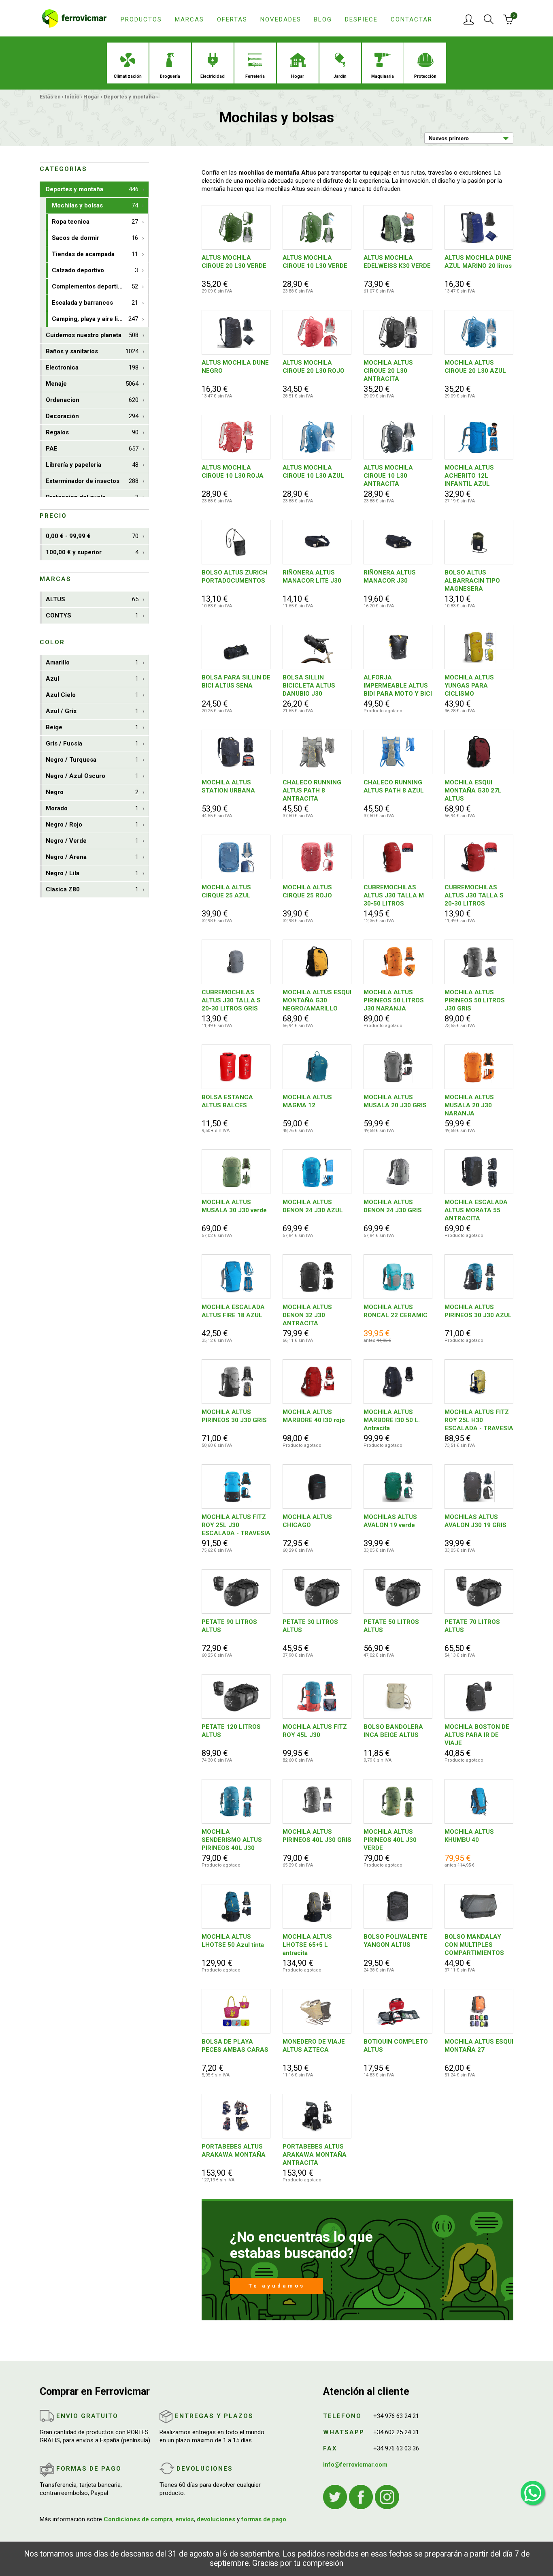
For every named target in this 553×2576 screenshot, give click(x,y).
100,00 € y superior (92, 552)
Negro (92, 792)
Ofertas (232, 19)
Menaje (92, 384)
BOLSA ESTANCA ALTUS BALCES (227, 1101)
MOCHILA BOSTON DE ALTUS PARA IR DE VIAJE (477, 1735)
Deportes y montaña (129, 97)
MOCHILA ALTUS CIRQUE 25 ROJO (307, 891)
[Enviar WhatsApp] (533, 2493)
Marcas (189, 19)
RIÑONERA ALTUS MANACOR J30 (390, 577)
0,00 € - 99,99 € (92, 536)
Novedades (281, 19)
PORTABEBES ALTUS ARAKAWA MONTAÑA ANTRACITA (315, 2155)
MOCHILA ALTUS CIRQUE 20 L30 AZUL (475, 367)
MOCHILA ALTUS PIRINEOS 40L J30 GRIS (317, 1836)
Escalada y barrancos (95, 303)
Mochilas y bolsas (95, 205)
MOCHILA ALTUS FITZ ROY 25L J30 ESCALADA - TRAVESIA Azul (236, 1525)
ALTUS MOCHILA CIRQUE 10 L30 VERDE (315, 262)
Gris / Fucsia (92, 743)
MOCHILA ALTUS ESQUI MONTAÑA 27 (479, 2046)
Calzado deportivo (95, 270)
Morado (92, 808)
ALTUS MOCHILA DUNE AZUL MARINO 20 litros (478, 262)
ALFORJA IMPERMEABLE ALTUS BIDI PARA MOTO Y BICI (398, 686)
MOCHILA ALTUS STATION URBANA (228, 786)
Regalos (92, 432)
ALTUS (92, 599)
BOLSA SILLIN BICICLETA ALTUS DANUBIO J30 (309, 686)
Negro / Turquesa (92, 760)
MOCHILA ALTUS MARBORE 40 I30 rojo (314, 1416)
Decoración (92, 416)
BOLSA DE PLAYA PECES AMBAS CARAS (235, 2046)
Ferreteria (255, 76)
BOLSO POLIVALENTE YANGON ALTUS (395, 1941)
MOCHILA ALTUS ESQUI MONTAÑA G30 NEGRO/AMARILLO (317, 1000)
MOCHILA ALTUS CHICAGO (307, 1521)
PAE (92, 449)
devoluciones (216, 2519)
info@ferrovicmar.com (355, 2465)
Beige (92, 727)
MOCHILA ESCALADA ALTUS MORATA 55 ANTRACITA (476, 1210)
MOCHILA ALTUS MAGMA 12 (307, 1101)
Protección (425, 76)
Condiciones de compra (138, 2519)
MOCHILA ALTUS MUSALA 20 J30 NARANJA (469, 1105)
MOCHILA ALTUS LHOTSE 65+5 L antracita (307, 1945)
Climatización (128, 76)
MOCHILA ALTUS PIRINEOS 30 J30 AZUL (478, 1311)
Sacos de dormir (95, 238)
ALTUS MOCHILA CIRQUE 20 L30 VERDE (234, 262)
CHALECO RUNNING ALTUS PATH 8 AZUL (394, 786)
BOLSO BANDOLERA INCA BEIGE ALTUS (393, 1731)
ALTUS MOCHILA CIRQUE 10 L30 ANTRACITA (388, 476)
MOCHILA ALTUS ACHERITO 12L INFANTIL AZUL (469, 476)
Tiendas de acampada (95, 254)
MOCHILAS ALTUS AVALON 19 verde (390, 1521)
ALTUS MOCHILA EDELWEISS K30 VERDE (397, 262)
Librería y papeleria (92, 465)
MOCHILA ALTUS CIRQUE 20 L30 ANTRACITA (388, 371)
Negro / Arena (92, 857)
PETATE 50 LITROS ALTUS (391, 1626)
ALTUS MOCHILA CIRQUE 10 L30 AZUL (313, 472)
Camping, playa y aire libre (95, 319)
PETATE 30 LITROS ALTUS (310, 1626)
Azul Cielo (92, 695)
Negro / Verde (92, 841)
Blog (323, 19)
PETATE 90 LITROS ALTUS (229, 1626)
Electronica (92, 367)
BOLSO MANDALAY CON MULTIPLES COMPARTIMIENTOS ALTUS (474, 1945)
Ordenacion (92, 400)
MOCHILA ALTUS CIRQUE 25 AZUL (226, 891)
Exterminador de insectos (92, 481)
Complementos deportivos (95, 286)
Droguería (170, 76)
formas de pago (264, 2519)
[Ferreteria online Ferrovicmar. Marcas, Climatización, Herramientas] (74, 18)
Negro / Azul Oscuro (92, 776)
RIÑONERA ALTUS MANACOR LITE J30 (312, 577)
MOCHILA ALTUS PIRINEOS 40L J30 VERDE (390, 1840)
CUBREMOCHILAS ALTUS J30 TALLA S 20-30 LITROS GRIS (231, 1000)
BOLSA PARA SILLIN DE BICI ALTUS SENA (236, 681)
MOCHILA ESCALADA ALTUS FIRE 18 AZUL (233, 1311)
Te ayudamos (277, 2286)
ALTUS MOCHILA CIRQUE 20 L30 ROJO (314, 367)
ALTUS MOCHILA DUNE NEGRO (235, 367)
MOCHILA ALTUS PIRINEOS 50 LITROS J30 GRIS (475, 1000)
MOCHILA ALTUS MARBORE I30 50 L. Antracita (392, 1420)
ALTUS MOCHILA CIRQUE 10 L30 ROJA (233, 472)
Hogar (298, 76)
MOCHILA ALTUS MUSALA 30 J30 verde (234, 1206)
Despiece (361, 19)
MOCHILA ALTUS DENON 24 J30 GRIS (393, 1206)
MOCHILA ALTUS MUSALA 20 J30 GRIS (395, 1101)
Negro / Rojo (92, 824)
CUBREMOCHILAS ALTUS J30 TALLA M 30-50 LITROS (394, 895)
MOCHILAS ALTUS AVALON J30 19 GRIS (475, 1521)
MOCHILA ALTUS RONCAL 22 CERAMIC (396, 1311)
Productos (141, 19)
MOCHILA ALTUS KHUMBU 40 (469, 1836)
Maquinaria (383, 76)
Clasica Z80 (92, 889)
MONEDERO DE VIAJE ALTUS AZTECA (314, 2046)
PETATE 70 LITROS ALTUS (472, 1626)
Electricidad (213, 76)
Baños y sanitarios (92, 351)
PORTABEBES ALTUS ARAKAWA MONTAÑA (234, 2151)
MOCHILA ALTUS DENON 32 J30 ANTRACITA (307, 1315)
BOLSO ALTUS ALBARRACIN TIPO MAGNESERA (472, 581)
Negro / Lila (92, 873)
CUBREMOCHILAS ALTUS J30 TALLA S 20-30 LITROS (474, 895)
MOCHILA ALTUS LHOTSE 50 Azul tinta (233, 1941)
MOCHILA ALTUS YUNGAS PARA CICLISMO (469, 686)
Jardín (340, 76)
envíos (185, 2519)
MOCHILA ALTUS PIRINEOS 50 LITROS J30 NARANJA (394, 1000)
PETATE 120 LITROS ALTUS (231, 1731)
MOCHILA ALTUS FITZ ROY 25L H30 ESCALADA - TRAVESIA (479, 1420)
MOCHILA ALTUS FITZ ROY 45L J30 (315, 1731)
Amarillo (92, 662)
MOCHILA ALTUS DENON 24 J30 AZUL (313, 1206)
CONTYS (92, 615)
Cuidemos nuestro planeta (92, 335)
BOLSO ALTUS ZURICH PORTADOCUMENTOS (235, 577)
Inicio (72, 97)
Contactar (412, 19)
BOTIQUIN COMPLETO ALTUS (396, 2046)
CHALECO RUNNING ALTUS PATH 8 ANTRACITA (312, 790)
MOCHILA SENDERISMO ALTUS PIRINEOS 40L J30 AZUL (232, 1840)
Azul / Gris (92, 711)
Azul (92, 679)
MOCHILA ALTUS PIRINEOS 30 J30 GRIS (234, 1416)
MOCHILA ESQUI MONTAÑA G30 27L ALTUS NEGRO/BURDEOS (473, 791)
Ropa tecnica (95, 222)
